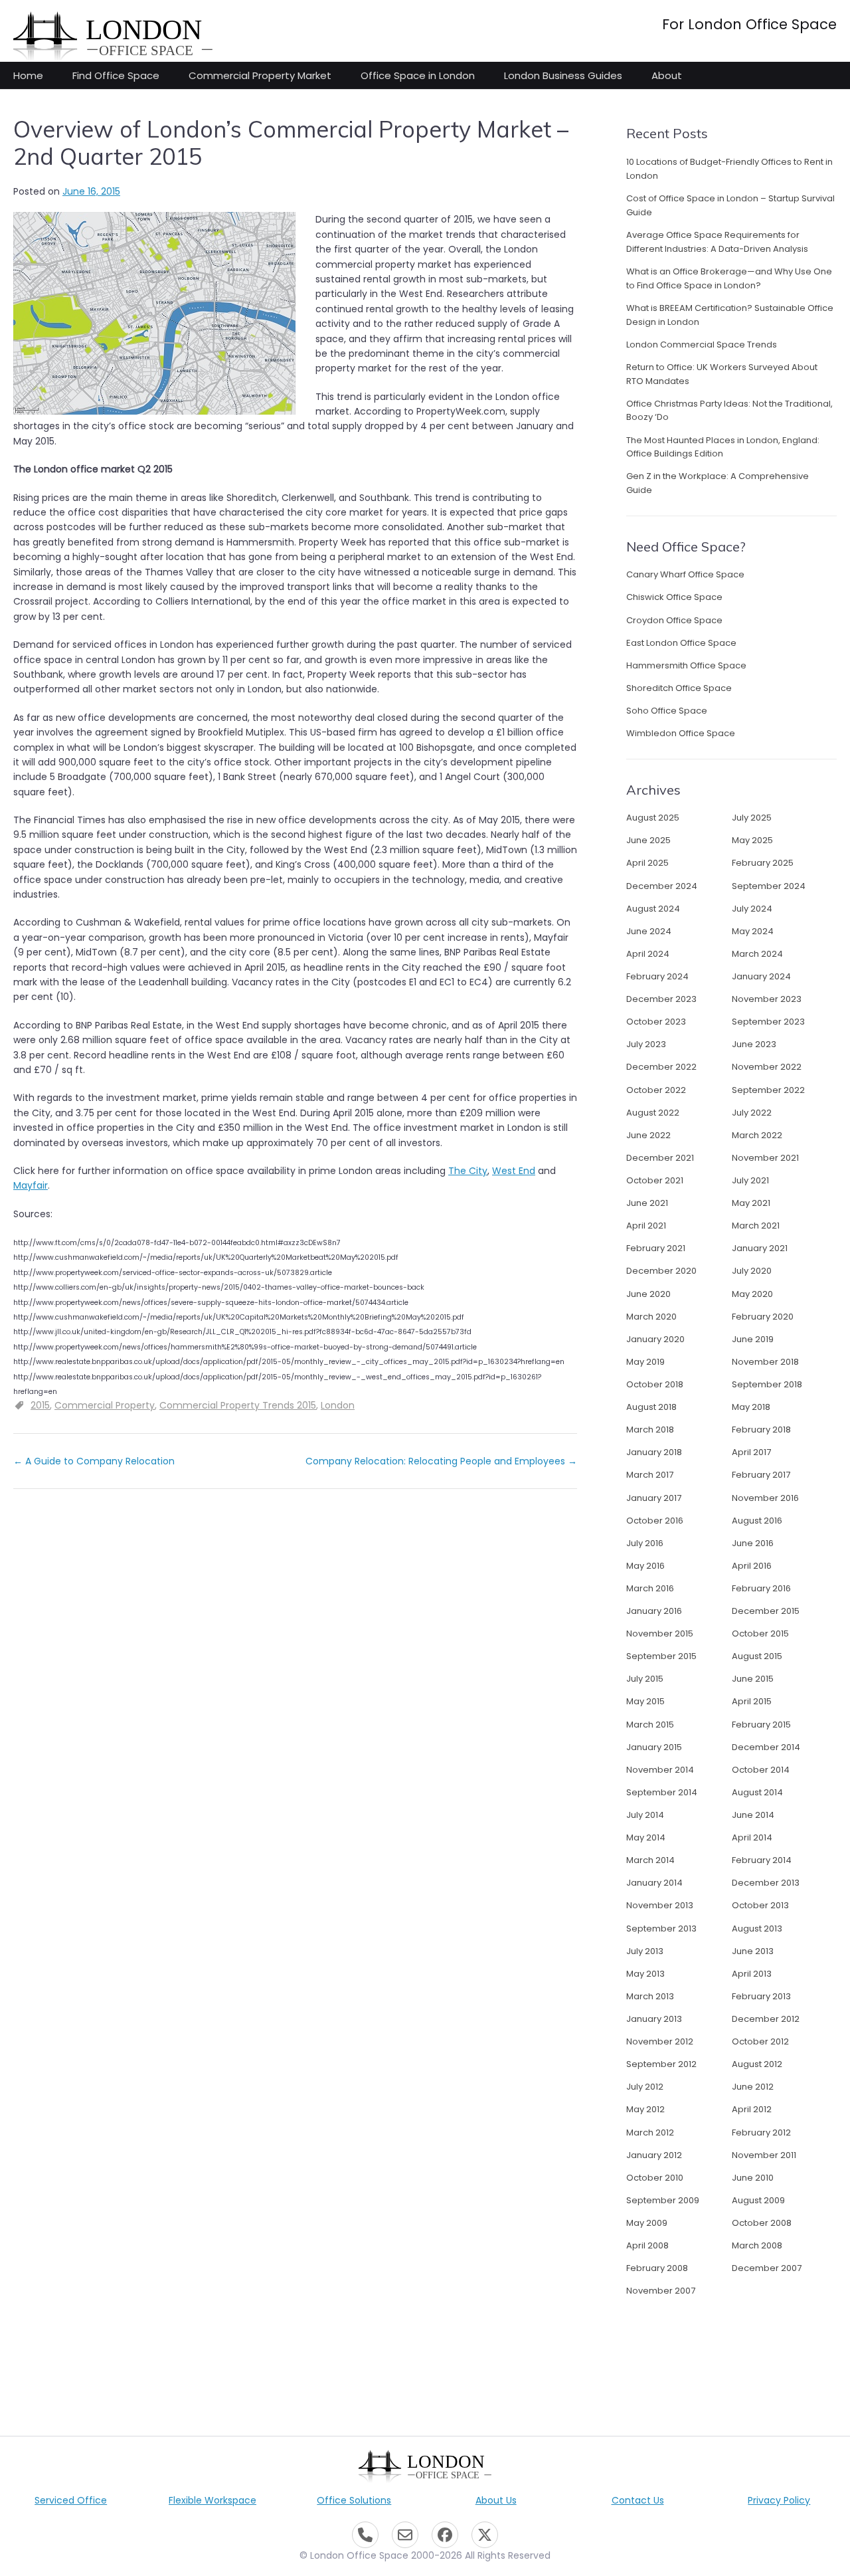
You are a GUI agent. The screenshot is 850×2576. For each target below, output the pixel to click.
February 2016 (761, 1588)
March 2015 (650, 1725)
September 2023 (768, 1022)
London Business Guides (563, 75)
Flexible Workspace (212, 2500)
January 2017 (654, 1498)
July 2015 (645, 1679)
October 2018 (655, 1384)
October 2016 (655, 1521)
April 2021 (646, 1226)
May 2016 (645, 1566)
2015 (40, 1405)
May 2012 (645, 2109)
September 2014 (662, 1792)
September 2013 (661, 1929)
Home (28, 75)
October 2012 (760, 2041)
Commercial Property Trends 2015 (238, 1405)
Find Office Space (116, 75)
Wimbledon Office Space (681, 733)
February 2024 (657, 976)
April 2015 (752, 1701)
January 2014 (654, 1883)
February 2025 (763, 863)
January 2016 (654, 1611)
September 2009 (663, 2200)
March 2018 (650, 1430)
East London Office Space (681, 643)
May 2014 (646, 1837)
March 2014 (650, 1860)
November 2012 (660, 2041)
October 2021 (655, 1180)
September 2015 (661, 1656)
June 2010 (753, 2178)
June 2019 (753, 1339)
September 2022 (768, 1090)
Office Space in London (418, 75)
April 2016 (752, 1566)
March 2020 (651, 1317)
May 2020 (752, 1294)
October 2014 (761, 1770)
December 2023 (661, 999)
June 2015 (753, 1679)
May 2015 (645, 1701)
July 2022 (752, 1113)
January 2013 (654, 2019)
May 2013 (645, 1974)
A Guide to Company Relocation (94, 1461)
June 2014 (753, 1815)
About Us (496, 2500)
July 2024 (752, 909)
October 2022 (656, 1090)
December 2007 (767, 2268)
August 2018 (651, 1407)
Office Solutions (354, 2500)
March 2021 (756, 1226)
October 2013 (760, 1905)
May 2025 (752, 840)
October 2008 (762, 2223)
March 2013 (650, 1996)
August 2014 (757, 1792)
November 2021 (765, 1158)
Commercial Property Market (260, 75)
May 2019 (645, 1362)
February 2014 (762, 1860)
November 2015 (660, 1634)
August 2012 (757, 2064)
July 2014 (645, 1815)
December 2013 (766, 1883)
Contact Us (638, 2500)
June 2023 (754, 1044)
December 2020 (661, 1271)
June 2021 (647, 1203)
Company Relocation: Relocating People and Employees (441, 1461)
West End (514, 1171)
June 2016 (753, 1543)
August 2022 (653, 1113)
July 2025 (752, 818)
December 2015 (766, 1611)
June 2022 (648, 1135)
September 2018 (767, 1384)
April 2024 (648, 954)
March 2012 (650, 2132)
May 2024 (753, 931)
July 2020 (752, 1271)
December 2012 (766, 2019)
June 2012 (753, 2087)
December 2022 (661, 1067)
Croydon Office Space (674, 620)
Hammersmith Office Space (686, 665)
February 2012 (761, 2132)
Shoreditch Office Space (679, 688)
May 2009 (647, 2223)
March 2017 (650, 1475)
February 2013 (761, 1996)
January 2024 (761, 976)
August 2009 (758, 2200)
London (338, 1405)
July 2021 (750, 1180)
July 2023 (646, 1044)
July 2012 (645, 2087)
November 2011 (764, 2155)
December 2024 (662, 886)
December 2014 (766, 1747)
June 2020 (648, 1294)
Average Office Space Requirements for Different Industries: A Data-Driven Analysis (717, 242)
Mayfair (31, 1185)
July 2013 (645, 1951)
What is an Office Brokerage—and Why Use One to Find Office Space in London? (729, 278)
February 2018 (761, 1430)
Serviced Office (71, 2500)
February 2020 (763, 1317)
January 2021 (760, 1248)
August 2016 (757, 1521)
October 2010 (655, 2178)
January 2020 (655, 1339)
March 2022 (757, 1135)
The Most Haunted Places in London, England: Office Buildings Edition (723, 447)
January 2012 (654, 2155)
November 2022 (767, 1067)
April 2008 (647, 2245)
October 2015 (760, 1634)
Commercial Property (105, 1405)
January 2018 (654, 1452)
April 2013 (752, 1974)
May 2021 (751, 1203)
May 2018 (751, 1407)
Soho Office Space (667, 711)
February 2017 (761, 1475)
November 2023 (767, 999)
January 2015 (654, 1747)
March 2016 (650, 1588)
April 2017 (751, 1452)
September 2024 (769, 886)
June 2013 (753, 1951)
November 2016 (765, 1498)
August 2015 (757, 1656)
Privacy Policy (779, 2500)
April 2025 (647, 863)
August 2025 (653, 818)
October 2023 (656, 1022)
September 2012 (661, 2064)
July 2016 (645, 1543)
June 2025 (648, 840)
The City (468, 1171)
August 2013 (757, 1929)
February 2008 (657, 2268)
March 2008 (757, 2245)
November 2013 (660, 1905)
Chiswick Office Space (674, 597)
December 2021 (660, 1158)
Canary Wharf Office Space (685, 574)
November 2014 (660, 1770)
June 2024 (649, 931)
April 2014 (752, 1837)
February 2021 (656, 1248)
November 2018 (765, 1362)
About (667, 75)
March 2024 (757, 954)
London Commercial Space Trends (702, 345)
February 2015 (761, 1725)
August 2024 (653, 909)
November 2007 (661, 2291)
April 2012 (752, 2109)
